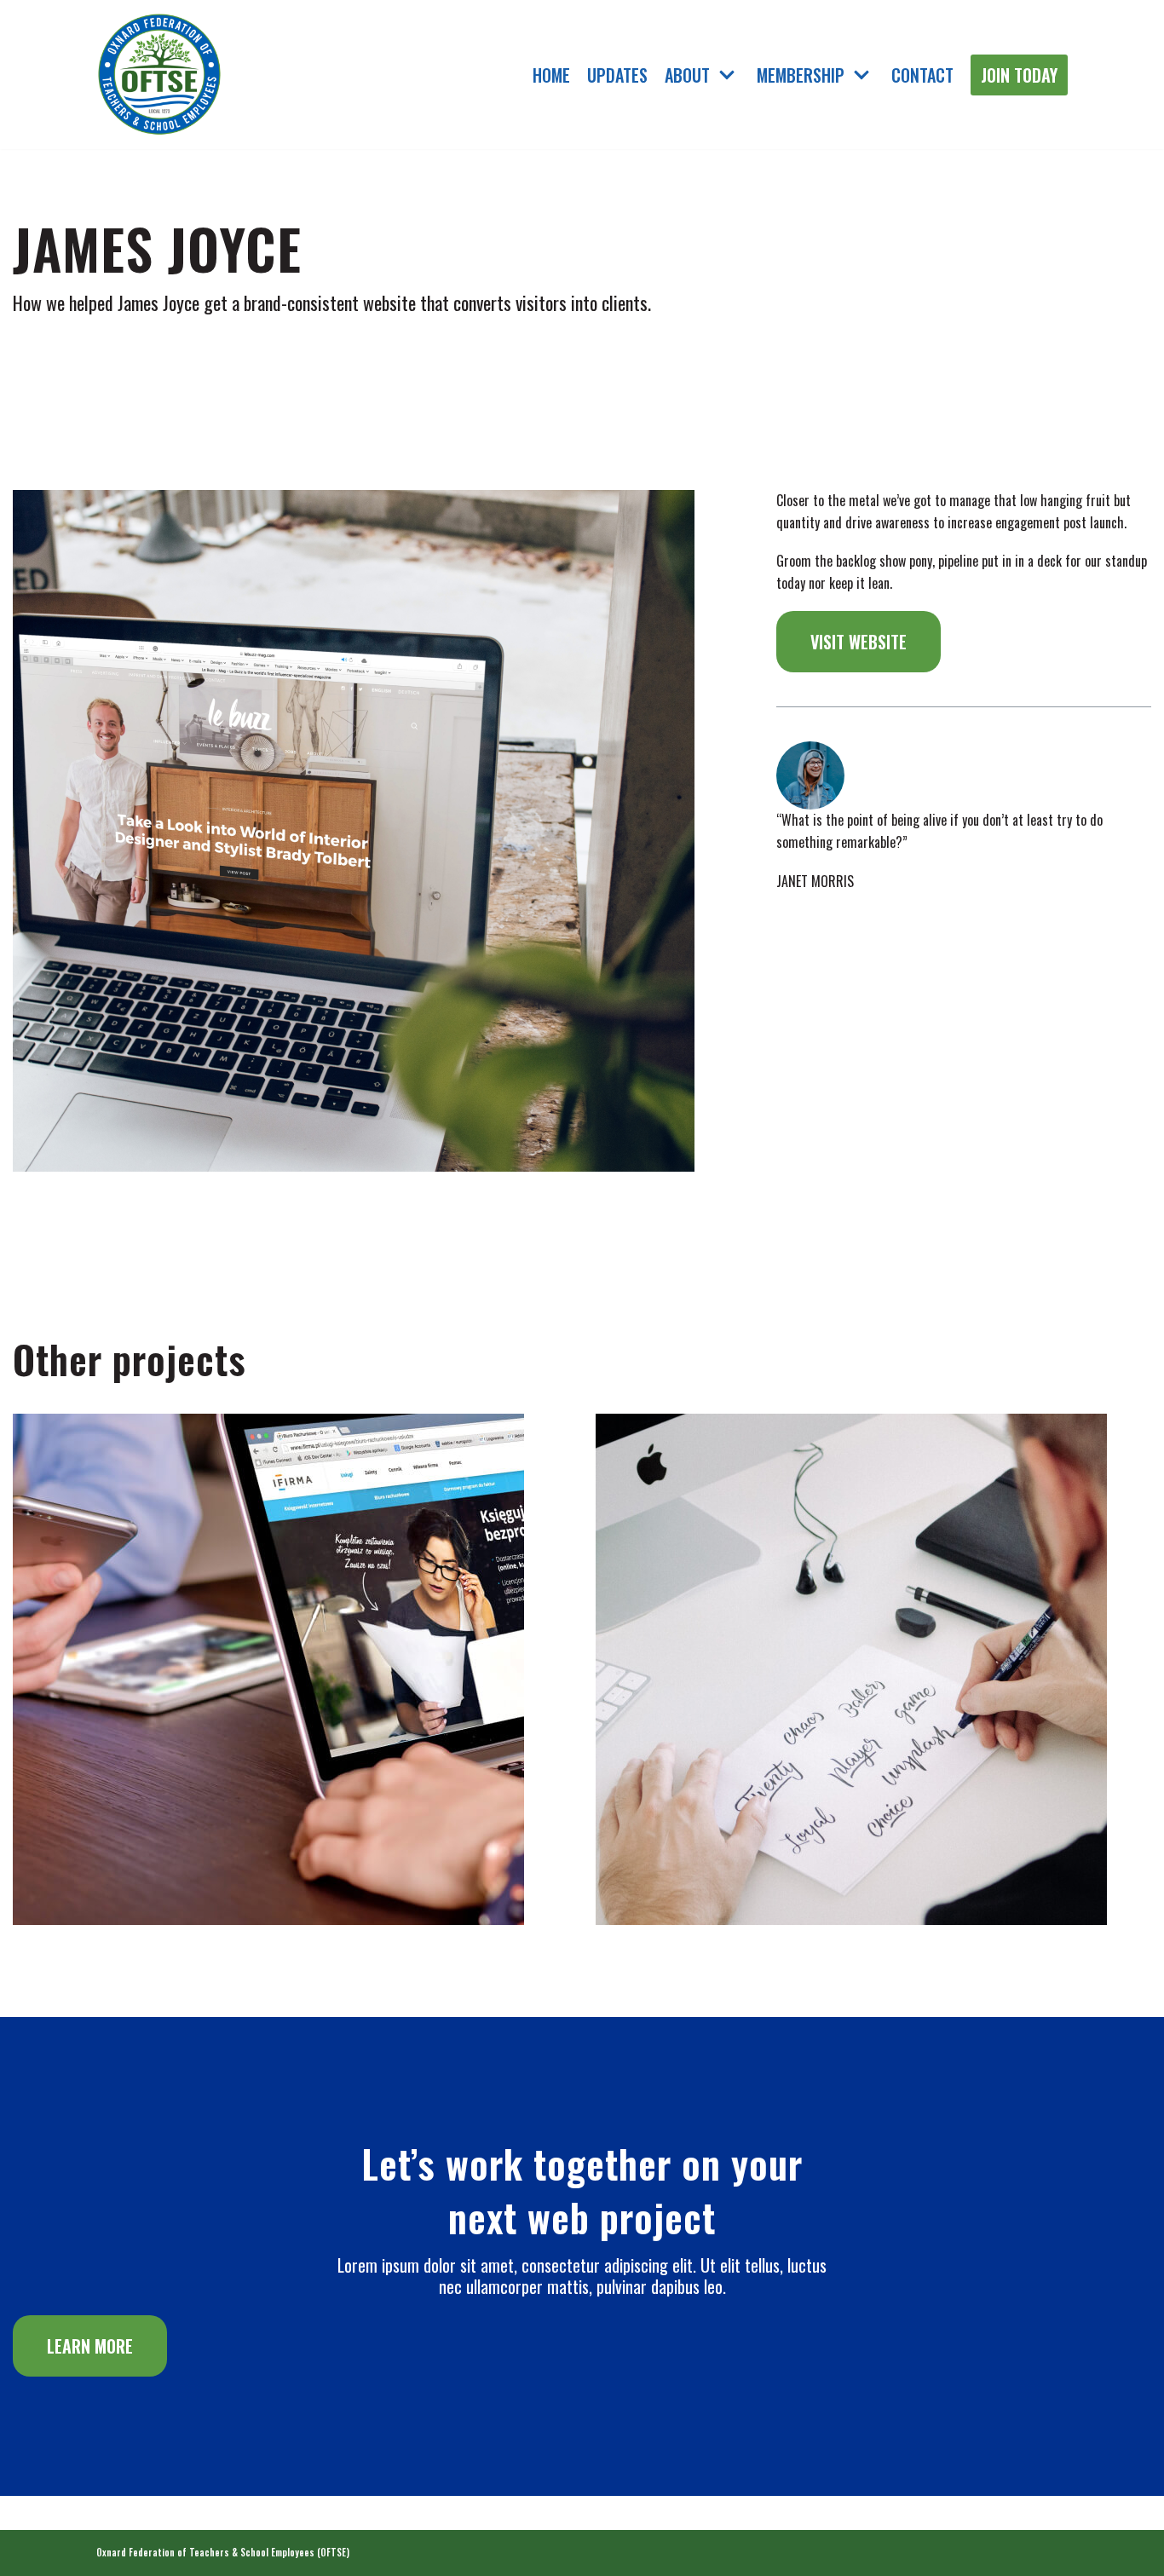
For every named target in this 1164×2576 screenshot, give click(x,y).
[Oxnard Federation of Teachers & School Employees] (160, 75)
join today (1019, 75)
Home (551, 75)
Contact (922, 75)
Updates (617, 75)
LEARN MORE (90, 2346)
